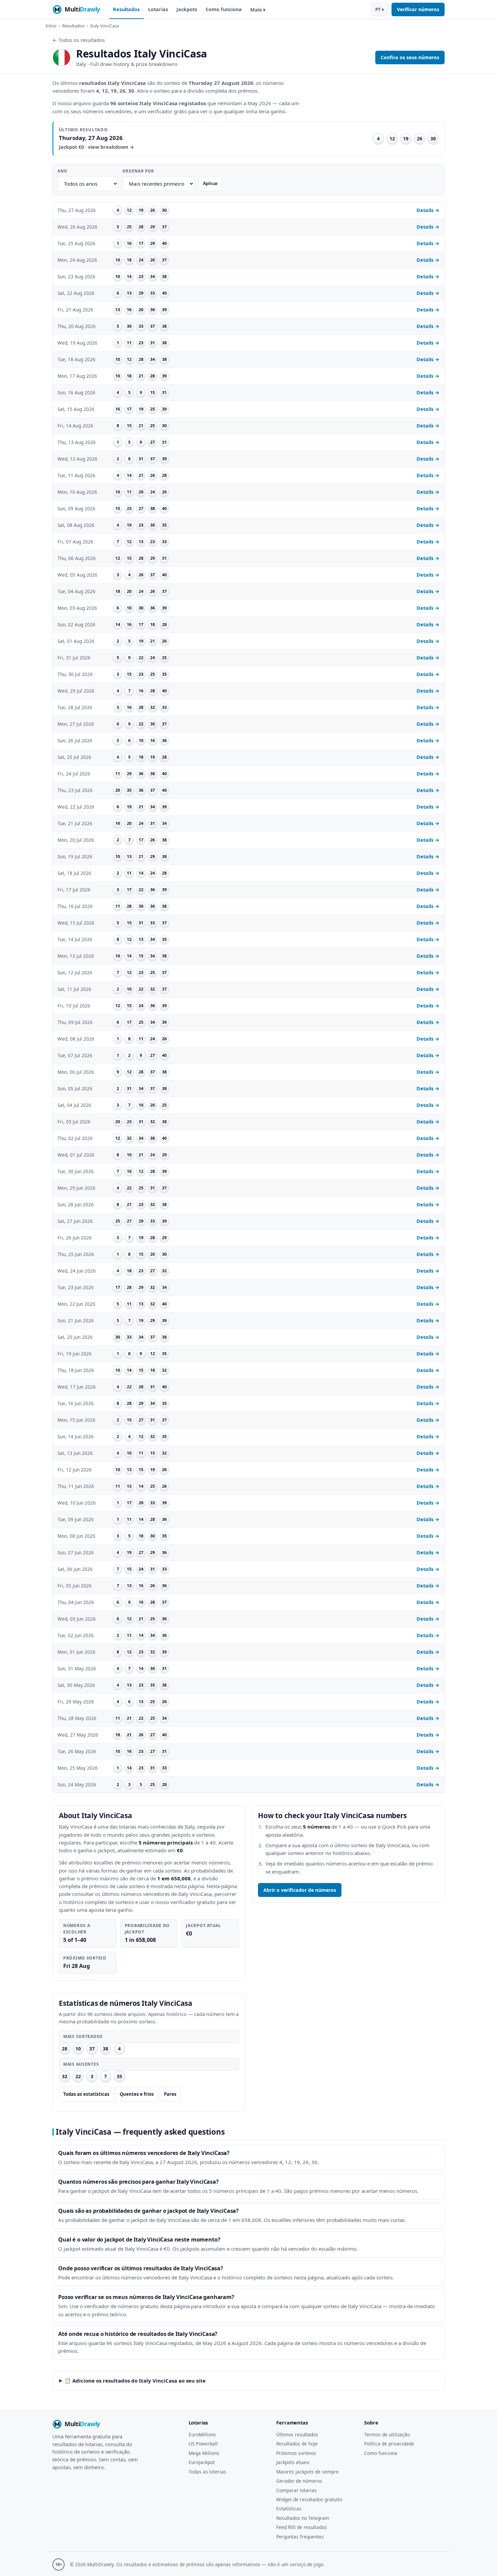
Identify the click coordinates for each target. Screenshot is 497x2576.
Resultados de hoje (297, 2444)
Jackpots (187, 9)
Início (51, 26)
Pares (170, 2094)
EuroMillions (202, 2434)
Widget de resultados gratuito (309, 2499)
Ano (62, 171)
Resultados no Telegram (303, 2518)
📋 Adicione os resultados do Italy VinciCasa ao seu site (135, 2381)
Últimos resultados (297, 2434)
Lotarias (158, 9)
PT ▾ (380, 9)
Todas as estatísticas (86, 2094)
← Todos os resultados (79, 40)
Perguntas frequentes (300, 2537)
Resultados (126, 9)
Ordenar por (138, 171)
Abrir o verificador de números (300, 1890)
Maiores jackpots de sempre (307, 2472)
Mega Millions (204, 2453)
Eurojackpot (202, 2462)
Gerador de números (299, 2481)
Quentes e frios (137, 2094)
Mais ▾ (258, 10)
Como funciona (224, 9)
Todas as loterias (207, 2472)
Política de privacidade (389, 2444)
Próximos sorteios (296, 2453)
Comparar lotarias (297, 2490)
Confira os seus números (410, 57)
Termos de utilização (387, 2434)
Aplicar (210, 183)
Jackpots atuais (293, 2462)
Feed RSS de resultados (302, 2527)
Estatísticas (289, 2509)
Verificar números (418, 9)
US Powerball (203, 2444)
